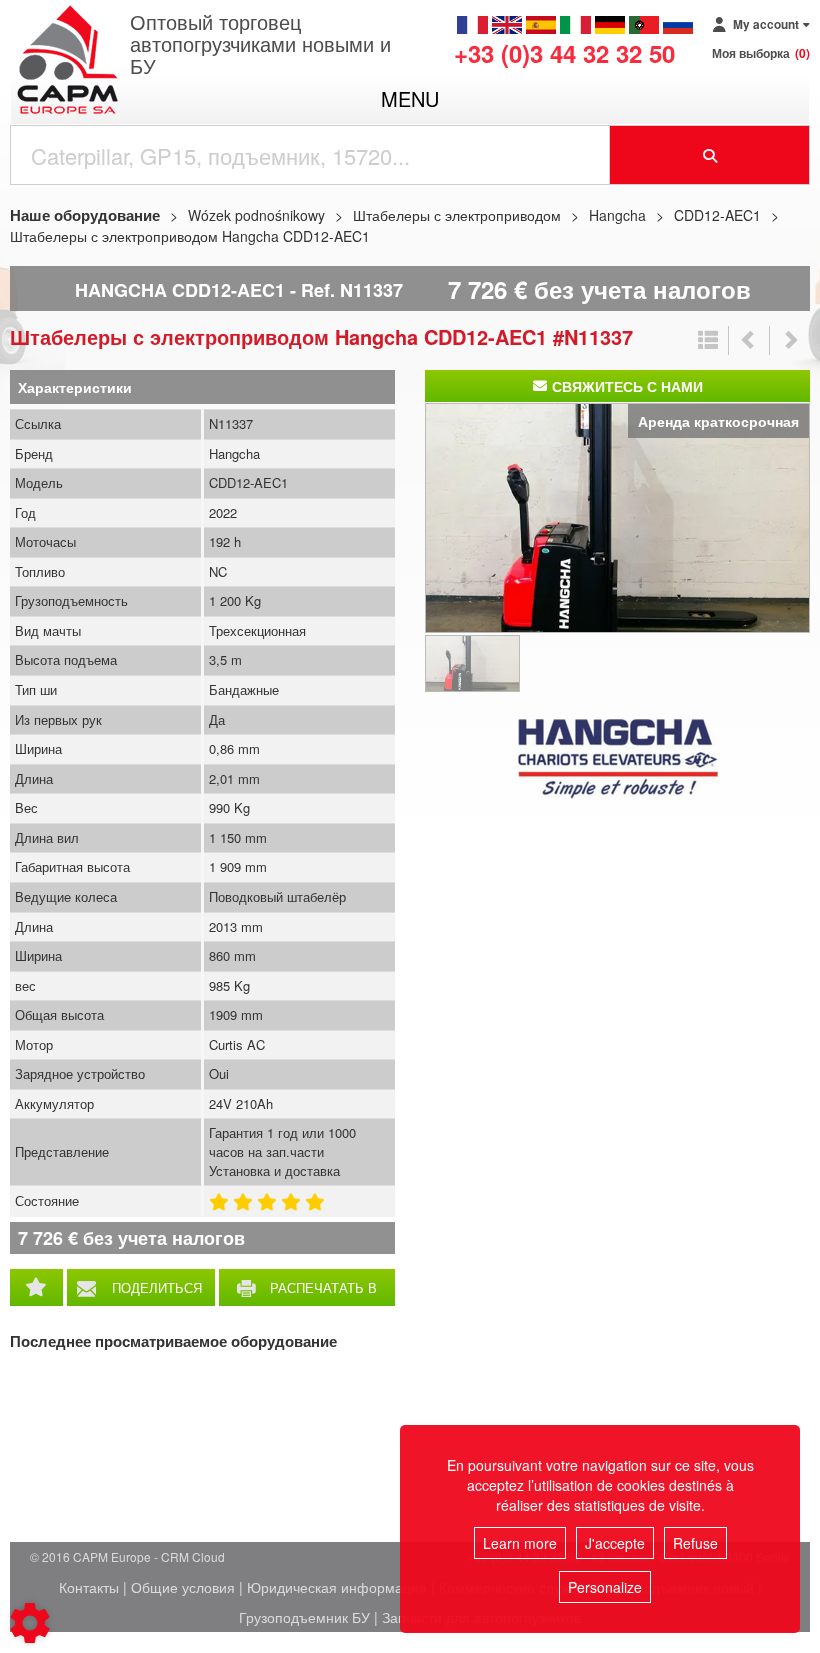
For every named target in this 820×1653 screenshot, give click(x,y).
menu (410, 98)
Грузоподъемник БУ (304, 1617)
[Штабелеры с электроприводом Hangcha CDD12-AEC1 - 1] (617, 515)
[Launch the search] (710, 155)
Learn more (520, 1543)
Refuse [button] (695, 1543)
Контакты (89, 1587)
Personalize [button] (605, 1587)
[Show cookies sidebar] (30, 1623)
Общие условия (183, 1587)
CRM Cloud (193, 1556)
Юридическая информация (337, 1587)
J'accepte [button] (615, 1543)
